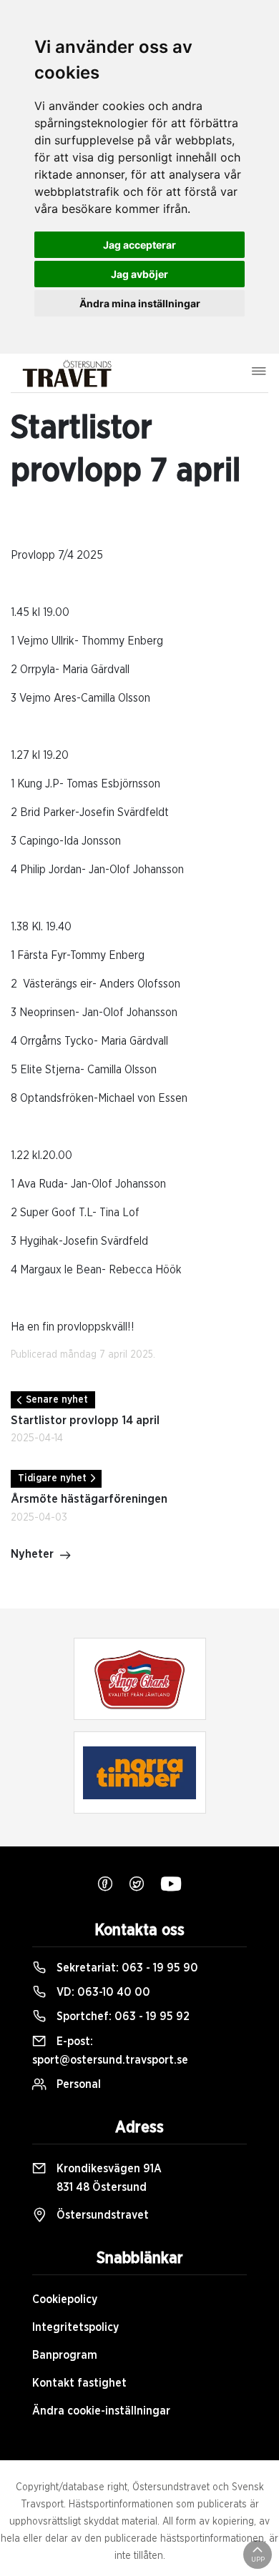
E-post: (110, 2051)
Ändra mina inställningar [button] (140, 303)
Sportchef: (122, 2016)
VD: (102, 1992)
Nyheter (32, 1554)
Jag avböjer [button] (139, 274)
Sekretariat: (126, 1968)
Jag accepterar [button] (139, 245)
